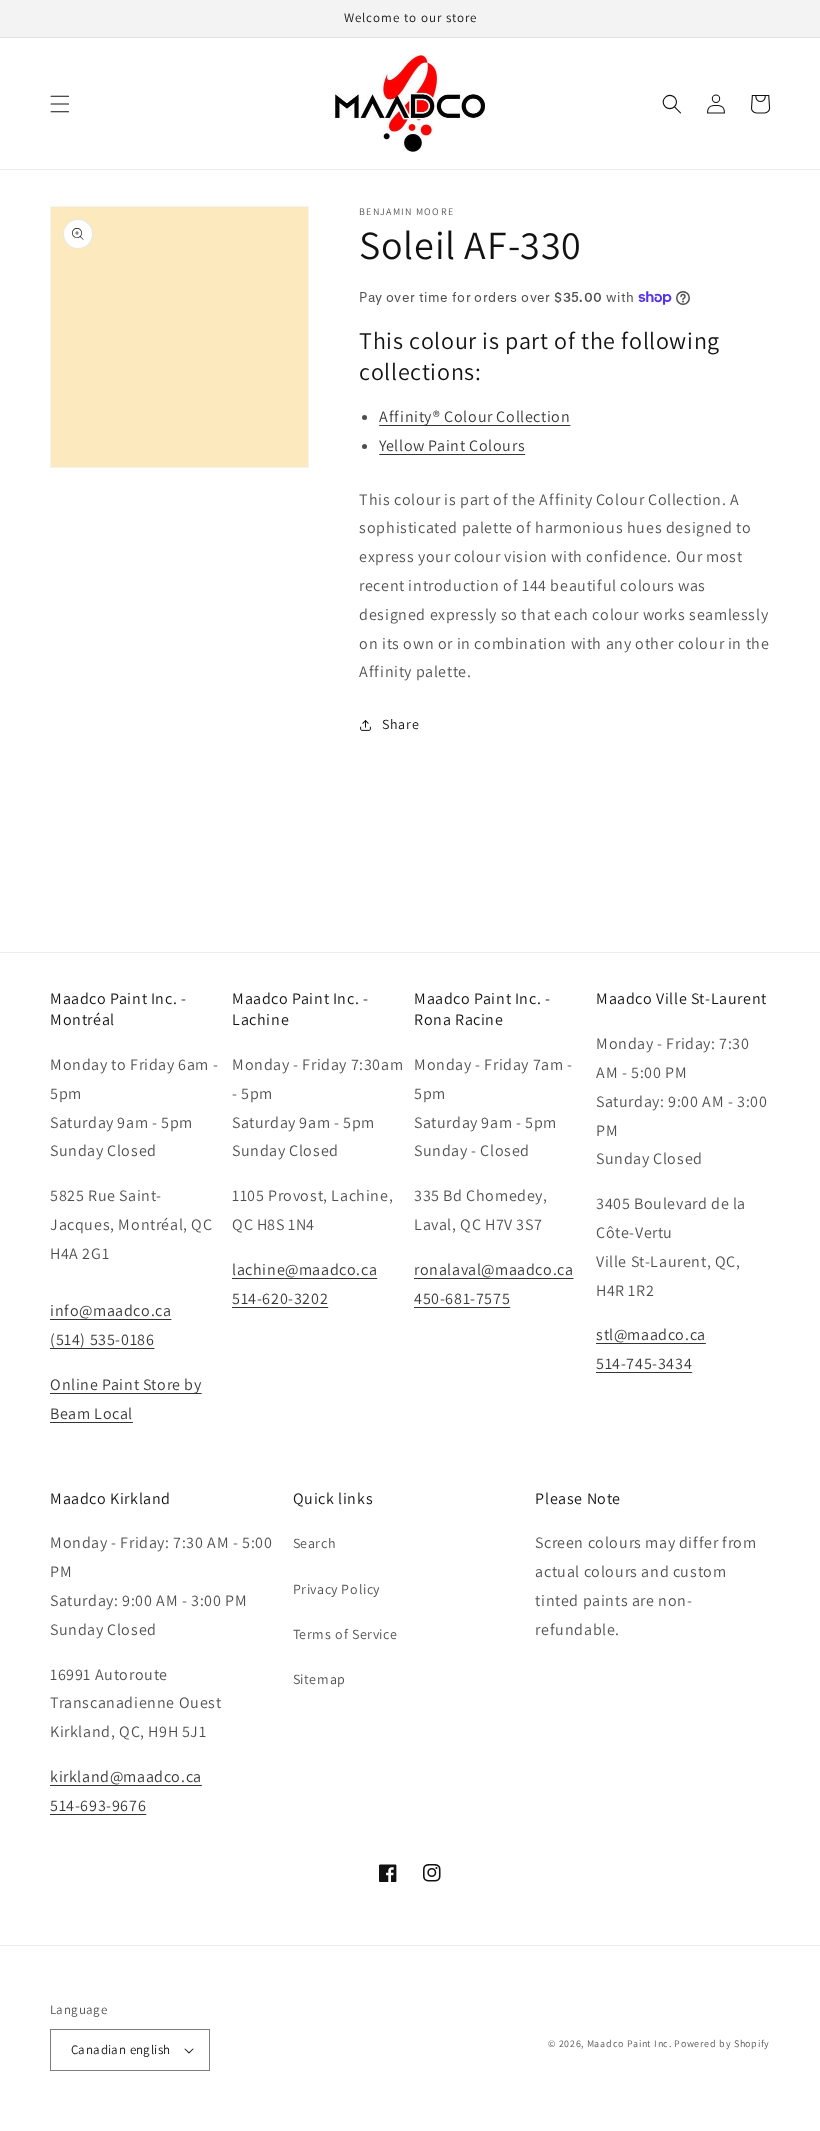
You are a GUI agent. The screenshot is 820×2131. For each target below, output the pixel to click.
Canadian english (120, 2049)
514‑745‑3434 (644, 1363)
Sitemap (319, 1679)
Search (315, 1543)
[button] (60, 104)
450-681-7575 (462, 1298)
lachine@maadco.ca (304, 1269)
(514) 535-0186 (102, 1339)
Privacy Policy (336, 1589)
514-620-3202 (280, 1298)
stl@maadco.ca (651, 1334)
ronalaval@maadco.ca (493, 1269)
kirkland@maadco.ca (126, 1776)
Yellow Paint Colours (452, 445)
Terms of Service (345, 1634)
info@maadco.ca (110, 1310)
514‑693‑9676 (98, 1805)
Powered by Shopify (722, 2043)
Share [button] (400, 724)
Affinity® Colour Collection (474, 416)
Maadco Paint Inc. (629, 2043)
